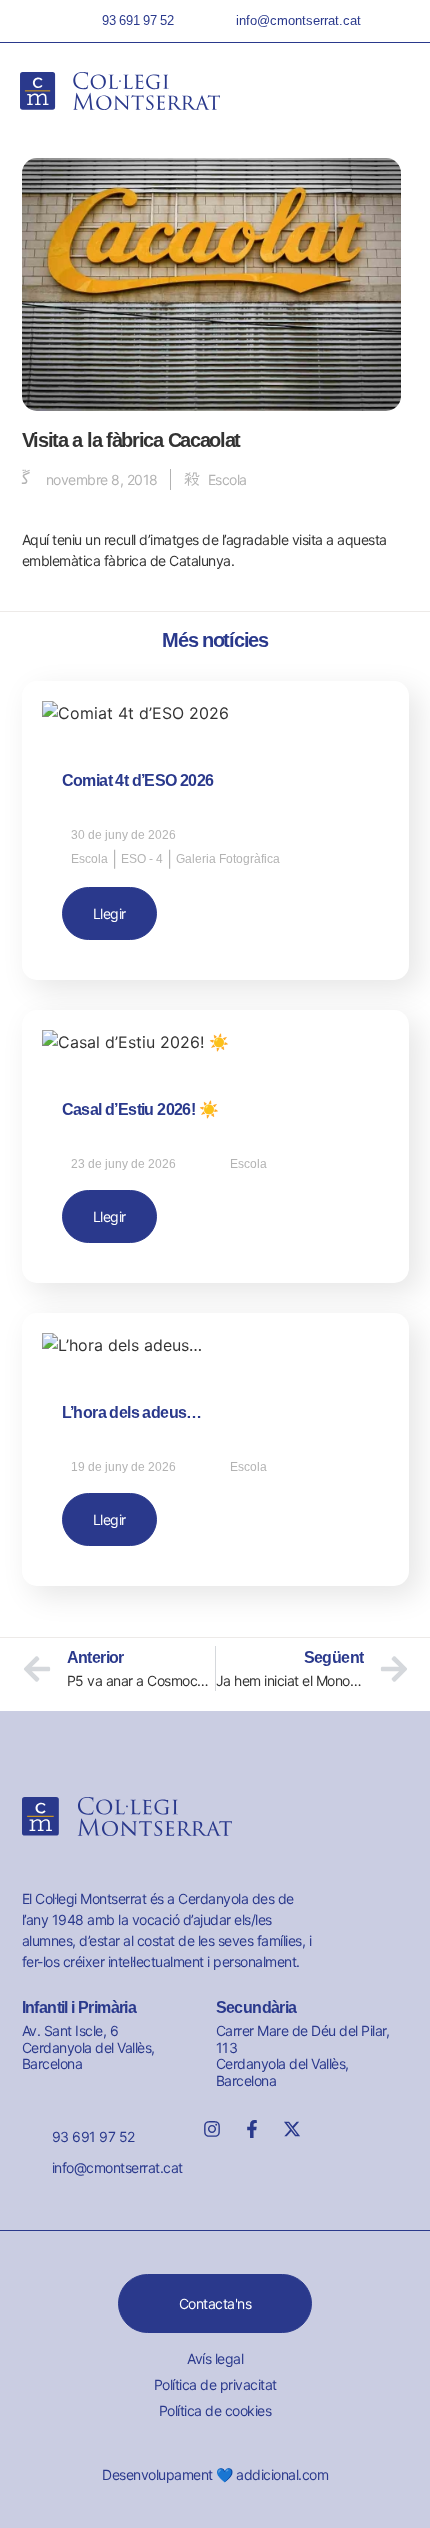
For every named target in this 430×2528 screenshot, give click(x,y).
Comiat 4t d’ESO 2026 (138, 780)
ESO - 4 (142, 859)
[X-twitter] (292, 2129)
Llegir (109, 913)
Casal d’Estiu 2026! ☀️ (140, 1109)
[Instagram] (212, 2129)
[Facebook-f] (252, 2129)
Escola (227, 479)
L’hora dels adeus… (132, 1412)
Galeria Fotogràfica (228, 859)
